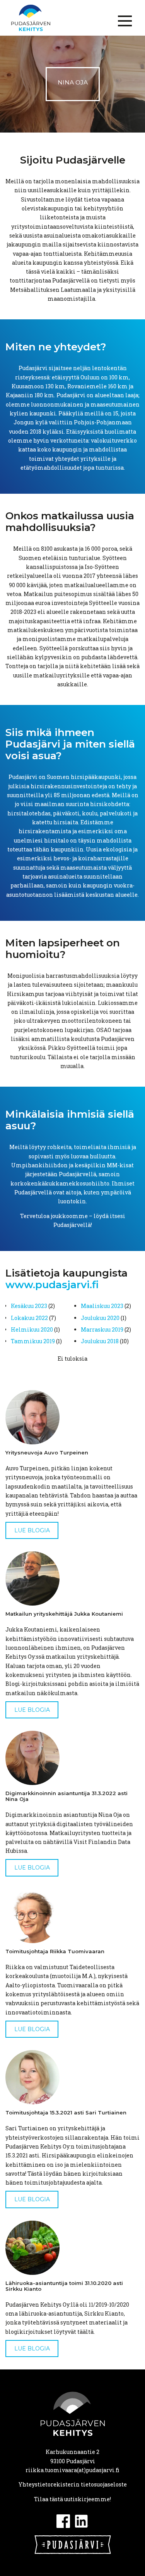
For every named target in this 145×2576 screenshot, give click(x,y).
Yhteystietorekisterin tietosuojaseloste (73, 2484)
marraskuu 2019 (102, 1329)
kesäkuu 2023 (29, 1306)
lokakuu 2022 (29, 1318)
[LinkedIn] (82, 2520)
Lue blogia (32, 1530)
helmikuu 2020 (32, 1329)
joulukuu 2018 (100, 1341)
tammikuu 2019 (33, 1341)
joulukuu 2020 (100, 1318)
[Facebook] (63, 2520)
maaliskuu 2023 (102, 1306)
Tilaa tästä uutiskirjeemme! (72, 2499)
